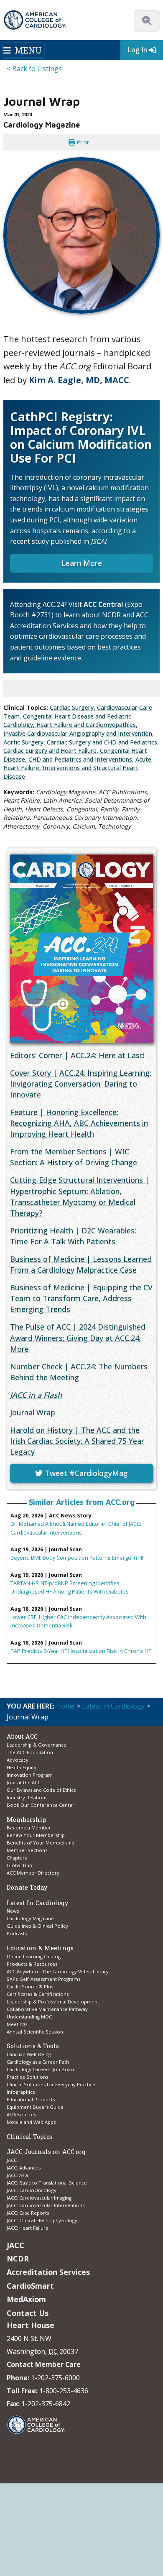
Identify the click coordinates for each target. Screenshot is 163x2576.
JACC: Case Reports (28, 2213)
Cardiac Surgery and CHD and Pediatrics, (103, 742)
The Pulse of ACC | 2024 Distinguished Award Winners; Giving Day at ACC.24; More (78, 1338)
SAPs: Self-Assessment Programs (43, 1979)
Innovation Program (30, 1775)
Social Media (119, 2502)
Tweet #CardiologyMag (85, 1473)
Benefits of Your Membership (41, 1843)
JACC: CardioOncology (32, 2190)
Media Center (25, 2494)
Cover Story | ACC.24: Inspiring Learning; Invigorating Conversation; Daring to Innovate (81, 1084)
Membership (27, 1820)
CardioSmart (30, 2286)
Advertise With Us (69, 2494)
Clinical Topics (29, 2137)
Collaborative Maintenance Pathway (47, 2009)
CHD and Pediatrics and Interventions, (82, 759)
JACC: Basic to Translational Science (47, 2183)
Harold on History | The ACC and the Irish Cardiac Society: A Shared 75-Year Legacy (77, 1441)
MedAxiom (26, 2299)
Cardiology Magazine (30, 1918)
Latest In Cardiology (37, 1903)
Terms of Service (60, 2527)
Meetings (17, 2024)
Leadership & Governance (37, 1745)
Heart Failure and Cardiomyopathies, (87, 725)
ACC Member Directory (33, 1873)
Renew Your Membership (36, 1835)
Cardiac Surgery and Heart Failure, (52, 751)
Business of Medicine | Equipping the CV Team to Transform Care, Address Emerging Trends (81, 1298)
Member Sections (27, 1850)
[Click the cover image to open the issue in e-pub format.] (81, 949)
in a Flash (36, 1395)
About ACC (22, 1736)
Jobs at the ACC (24, 1782)
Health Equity (22, 1767)
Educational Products (31, 2099)
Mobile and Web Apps (31, 2122)
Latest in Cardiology (113, 1706)
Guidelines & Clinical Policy (37, 1926)
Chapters (17, 1858)
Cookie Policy (102, 2527)
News (13, 1911)
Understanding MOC (29, 2017)
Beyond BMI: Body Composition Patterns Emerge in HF (78, 1558)
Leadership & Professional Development (53, 2002)
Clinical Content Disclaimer (51, 2510)
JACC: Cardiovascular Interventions (46, 2205)
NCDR (18, 2259)
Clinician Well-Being (29, 2054)
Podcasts (17, 1933)
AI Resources (21, 2114)
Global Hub (19, 1865)
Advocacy (18, 1760)
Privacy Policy (94, 2519)
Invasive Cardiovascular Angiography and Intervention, (79, 733)
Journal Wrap (33, 1412)
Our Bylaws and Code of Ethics (41, 1790)
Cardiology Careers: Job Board (42, 2069)
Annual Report (56, 2519)
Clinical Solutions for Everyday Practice (51, 2084)
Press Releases (79, 2502)
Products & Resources (32, 1964)
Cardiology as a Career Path (38, 2062)
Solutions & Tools (33, 2046)
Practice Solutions (27, 2077)
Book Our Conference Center (41, 1805)
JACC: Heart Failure (28, 2228)
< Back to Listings (34, 69)
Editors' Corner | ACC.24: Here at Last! (77, 1055)
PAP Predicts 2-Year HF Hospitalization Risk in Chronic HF (81, 1651)
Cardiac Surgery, (73, 707)
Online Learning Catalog (34, 1956)
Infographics (21, 2092)
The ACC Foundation (30, 1752)
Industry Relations (27, 1797)
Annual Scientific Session (35, 2032)
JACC (12, 2160)
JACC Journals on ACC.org (46, 2152)
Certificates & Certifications (38, 1994)
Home (65, 1706)
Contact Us (28, 2313)
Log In (138, 50)
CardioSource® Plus (30, 1986)
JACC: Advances (24, 2168)
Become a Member (29, 1828)
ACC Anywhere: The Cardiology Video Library (58, 1971)
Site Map (134, 2527)
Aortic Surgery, (25, 742)
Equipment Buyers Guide (36, 2107)
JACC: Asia (17, 2175)
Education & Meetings (40, 1948)
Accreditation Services (48, 2272)
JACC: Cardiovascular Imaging (39, 2198)
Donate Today (27, 1887)
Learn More (82, 563)
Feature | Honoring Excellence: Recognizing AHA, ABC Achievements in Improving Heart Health (79, 1123)
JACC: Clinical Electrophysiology (42, 2220)
